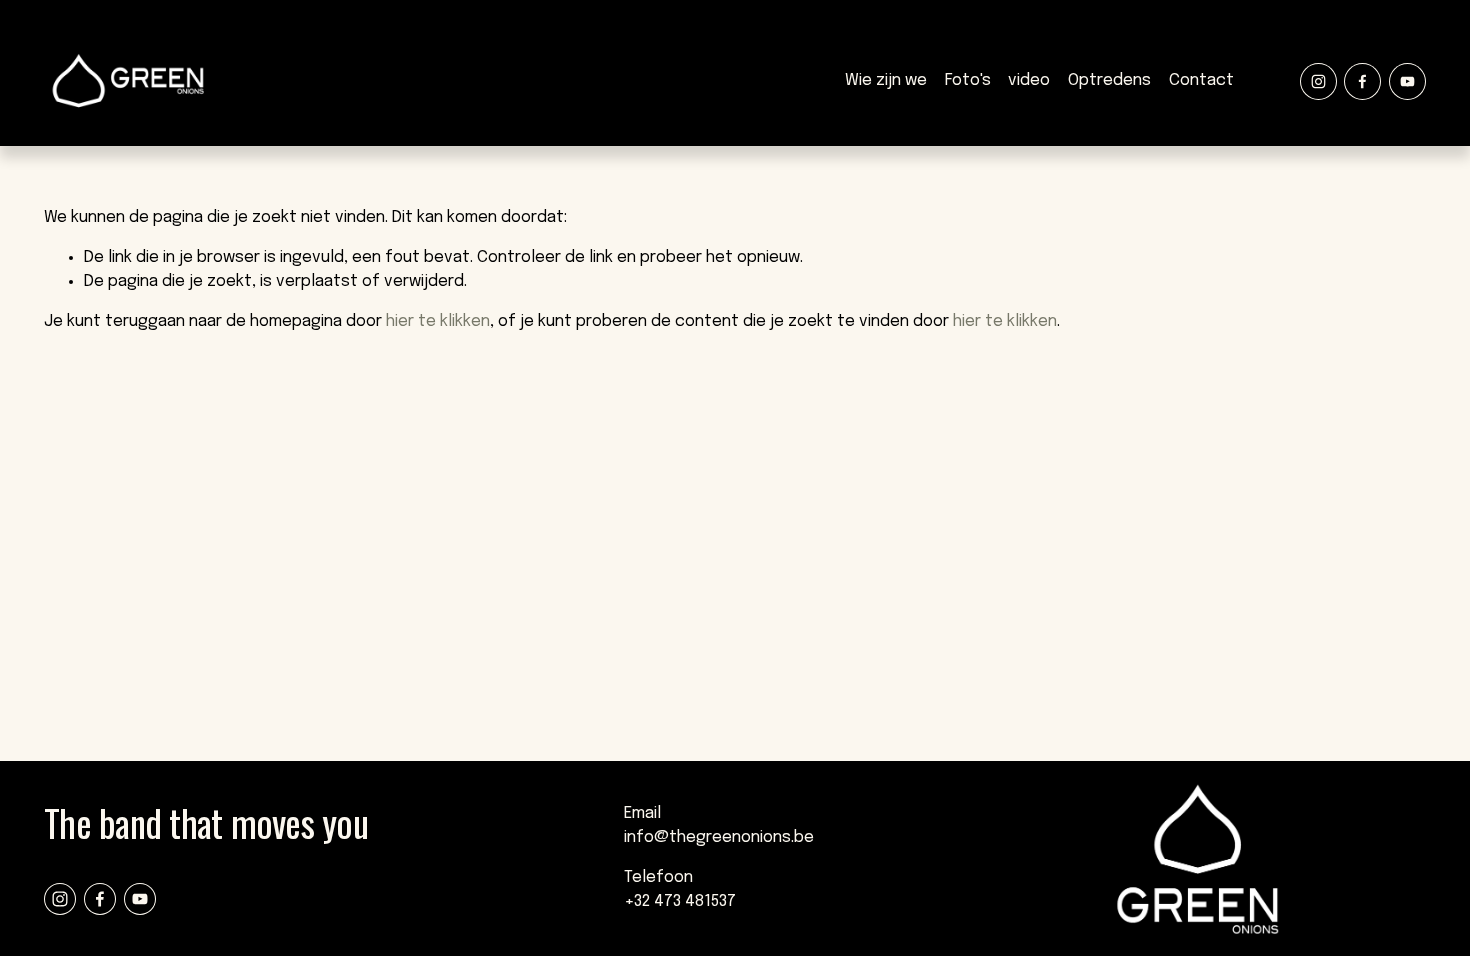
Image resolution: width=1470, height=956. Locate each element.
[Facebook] (1362, 81)
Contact (1201, 80)
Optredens (1109, 80)
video (1029, 80)
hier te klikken (438, 321)
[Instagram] (1318, 81)
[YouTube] (1407, 81)
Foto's (968, 80)
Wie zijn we (886, 80)
